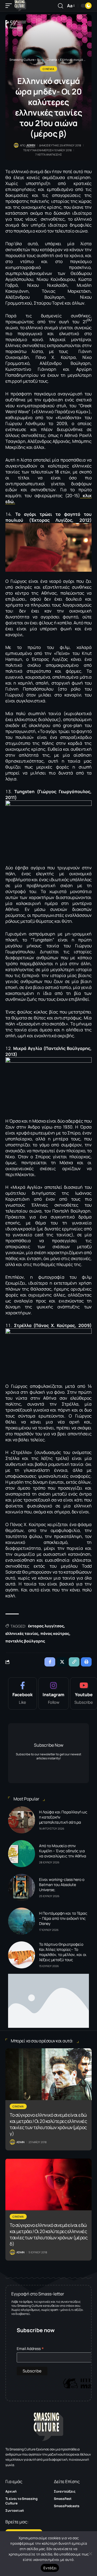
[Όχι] (90, 2554)
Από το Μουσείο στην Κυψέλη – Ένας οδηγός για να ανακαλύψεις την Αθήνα (63, 1851)
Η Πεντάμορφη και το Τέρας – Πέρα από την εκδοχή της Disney (63, 1918)
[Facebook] (22, 1693)
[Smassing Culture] (20, 6)
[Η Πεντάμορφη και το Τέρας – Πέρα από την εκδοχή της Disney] (22, 1921)
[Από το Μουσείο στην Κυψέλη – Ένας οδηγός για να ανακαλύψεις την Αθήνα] (22, 1854)
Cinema (48, 69)
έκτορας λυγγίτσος (46, 1626)
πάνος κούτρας (55, 1633)
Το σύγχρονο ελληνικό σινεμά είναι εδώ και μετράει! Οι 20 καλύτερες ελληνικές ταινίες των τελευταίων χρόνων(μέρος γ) (48, 2124)
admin (31, 145)
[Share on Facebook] (50, 1662)
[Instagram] (53, 1693)
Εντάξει (50, 2568)
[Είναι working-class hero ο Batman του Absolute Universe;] (22, 1887)
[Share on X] (62, 1662)
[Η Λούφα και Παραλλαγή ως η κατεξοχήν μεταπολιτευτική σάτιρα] (22, 1820)
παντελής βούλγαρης (25, 1641)
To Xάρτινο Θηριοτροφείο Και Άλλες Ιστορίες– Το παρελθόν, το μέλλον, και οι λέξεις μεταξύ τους (63, 1952)
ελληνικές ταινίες (22, 1633)
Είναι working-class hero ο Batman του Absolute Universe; (62, 1885)
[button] (10, 6)
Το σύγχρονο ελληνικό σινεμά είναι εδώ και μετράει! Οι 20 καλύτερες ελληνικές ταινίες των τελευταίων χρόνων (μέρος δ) (48, 2234)
